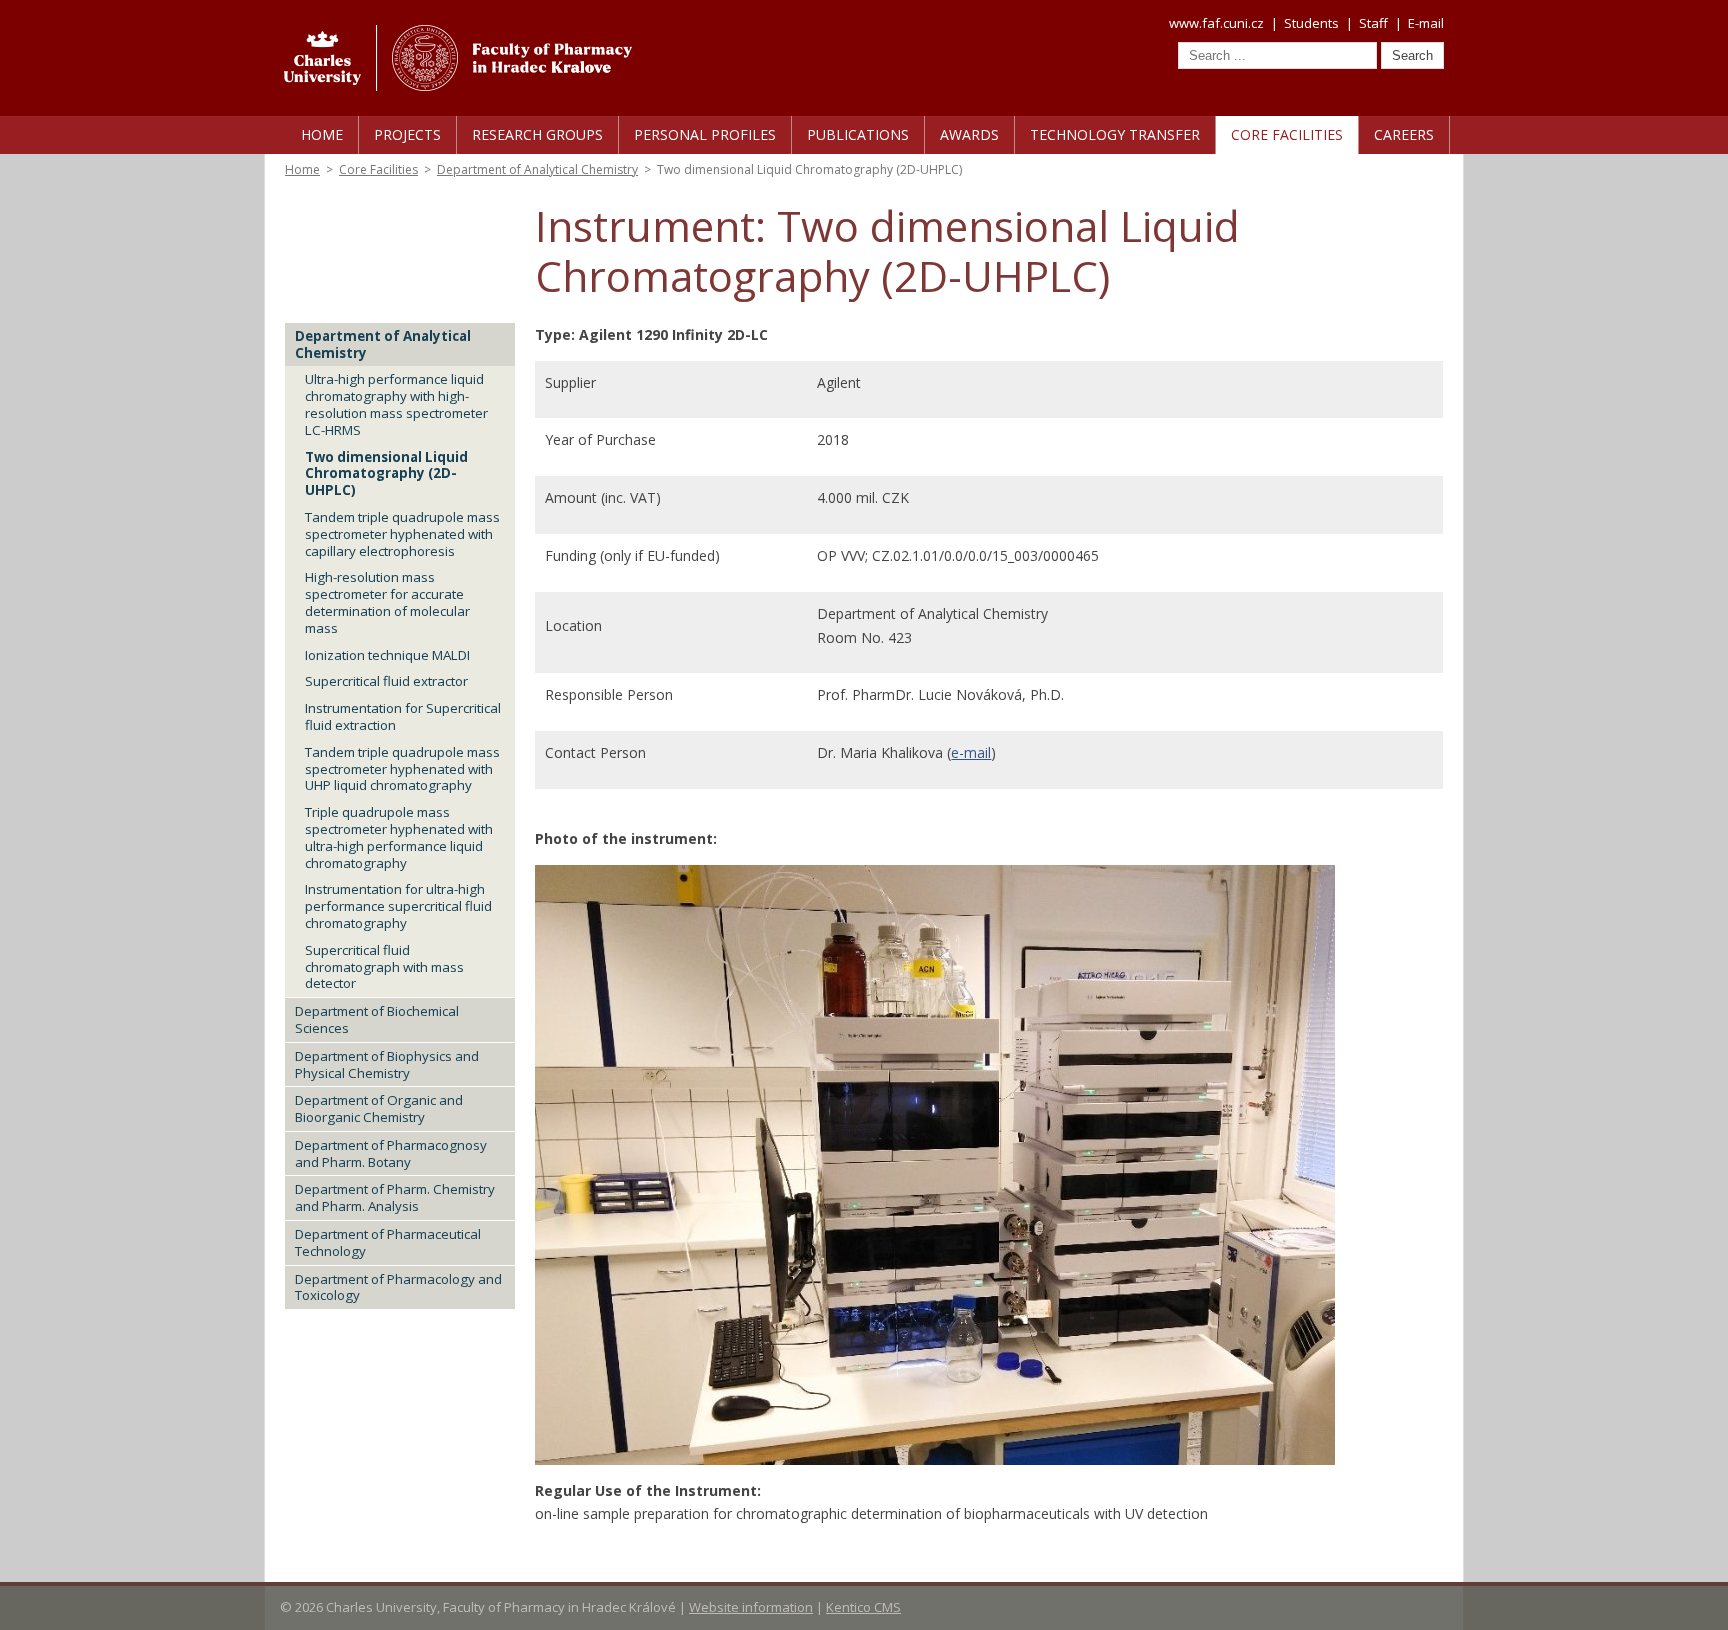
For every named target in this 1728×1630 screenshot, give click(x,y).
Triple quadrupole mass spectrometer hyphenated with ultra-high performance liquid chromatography (399, 837)
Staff (1373, 23)
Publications (858, 134)
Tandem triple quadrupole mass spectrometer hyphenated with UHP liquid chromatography (402, 769)
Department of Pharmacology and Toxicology (398, 1287)
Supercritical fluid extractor (386, 681)
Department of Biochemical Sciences (377, 1019)
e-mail (971, 752)
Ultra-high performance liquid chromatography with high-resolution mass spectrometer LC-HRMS (396, 404)
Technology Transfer (1115, 134)
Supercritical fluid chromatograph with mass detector (384, 967)
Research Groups (537, 134)
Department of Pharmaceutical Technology (388, 1242)
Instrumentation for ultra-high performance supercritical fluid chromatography (398, 906)
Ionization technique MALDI (387, 655)
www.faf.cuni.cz (1216, 23)
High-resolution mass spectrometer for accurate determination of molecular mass (387, 602)
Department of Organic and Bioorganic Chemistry (379, 1108)
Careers (1404, 134)
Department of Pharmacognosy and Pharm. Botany (391, 1153)
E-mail (1426, 23)
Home (322, 134)
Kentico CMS (863, 1607)
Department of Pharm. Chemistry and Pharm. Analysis (395, 1197)
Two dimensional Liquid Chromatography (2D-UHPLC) (386, 474)
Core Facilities (1287, 134)
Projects (407, 134)
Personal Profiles (705, 134)
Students (1311, 23)
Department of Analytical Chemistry (537, 169)
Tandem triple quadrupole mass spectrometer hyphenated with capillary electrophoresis (402, 534)
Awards (969, 134)
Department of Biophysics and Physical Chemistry (387, 1064)
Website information (751, 1607)
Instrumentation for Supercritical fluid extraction (403, 716)
